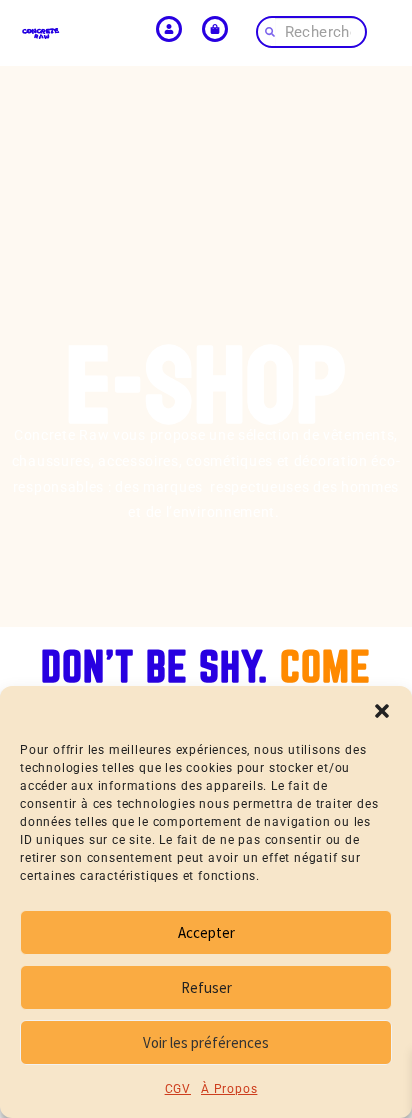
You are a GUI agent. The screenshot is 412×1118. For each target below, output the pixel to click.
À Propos (229, 1089)
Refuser (206, 987)
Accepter (206, 932)
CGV (178, 1089)
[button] (382, 711)
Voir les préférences (206, 1042)
